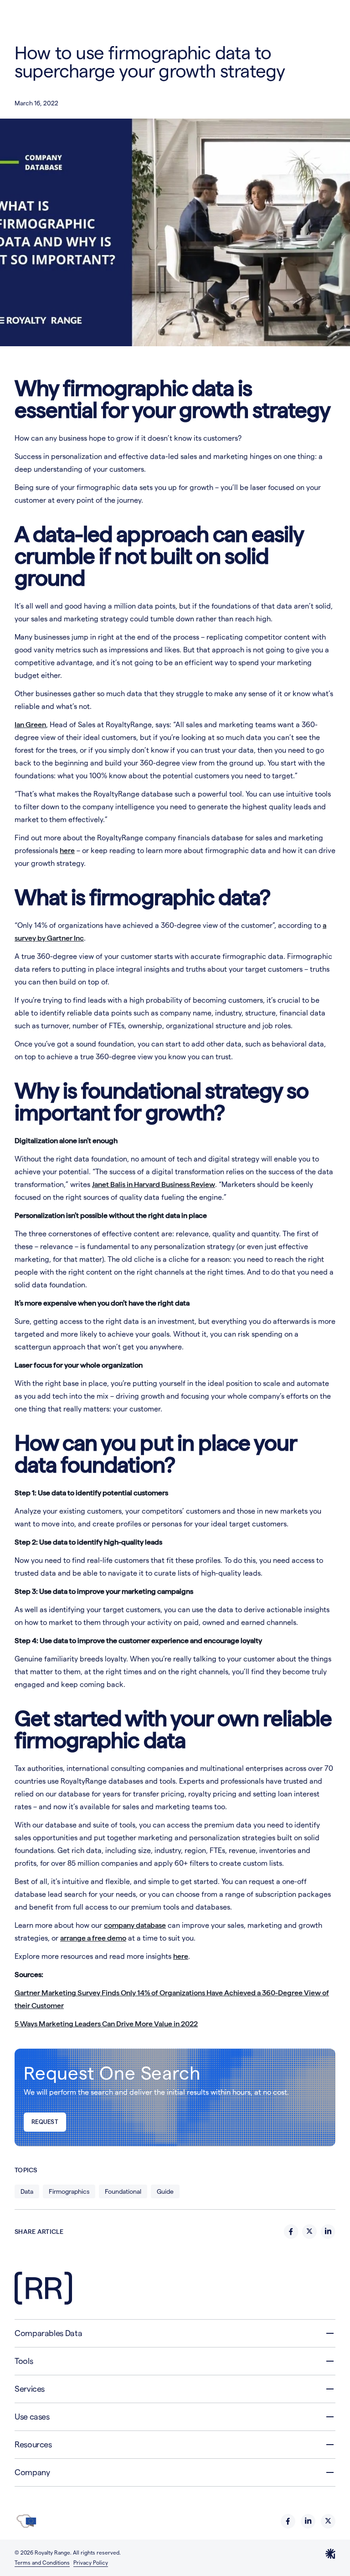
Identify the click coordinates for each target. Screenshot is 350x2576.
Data (27, 2191)
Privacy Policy (91, 2563)
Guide (165, 2191)
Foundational (123, 2191)
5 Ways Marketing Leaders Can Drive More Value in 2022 (106, 2024)
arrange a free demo (93, 1938)
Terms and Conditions (42, 2563)
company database (135, 1925)
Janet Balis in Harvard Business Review (154, 1184)
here (67, 851)
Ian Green (30, 725)
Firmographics (69, 2191)
